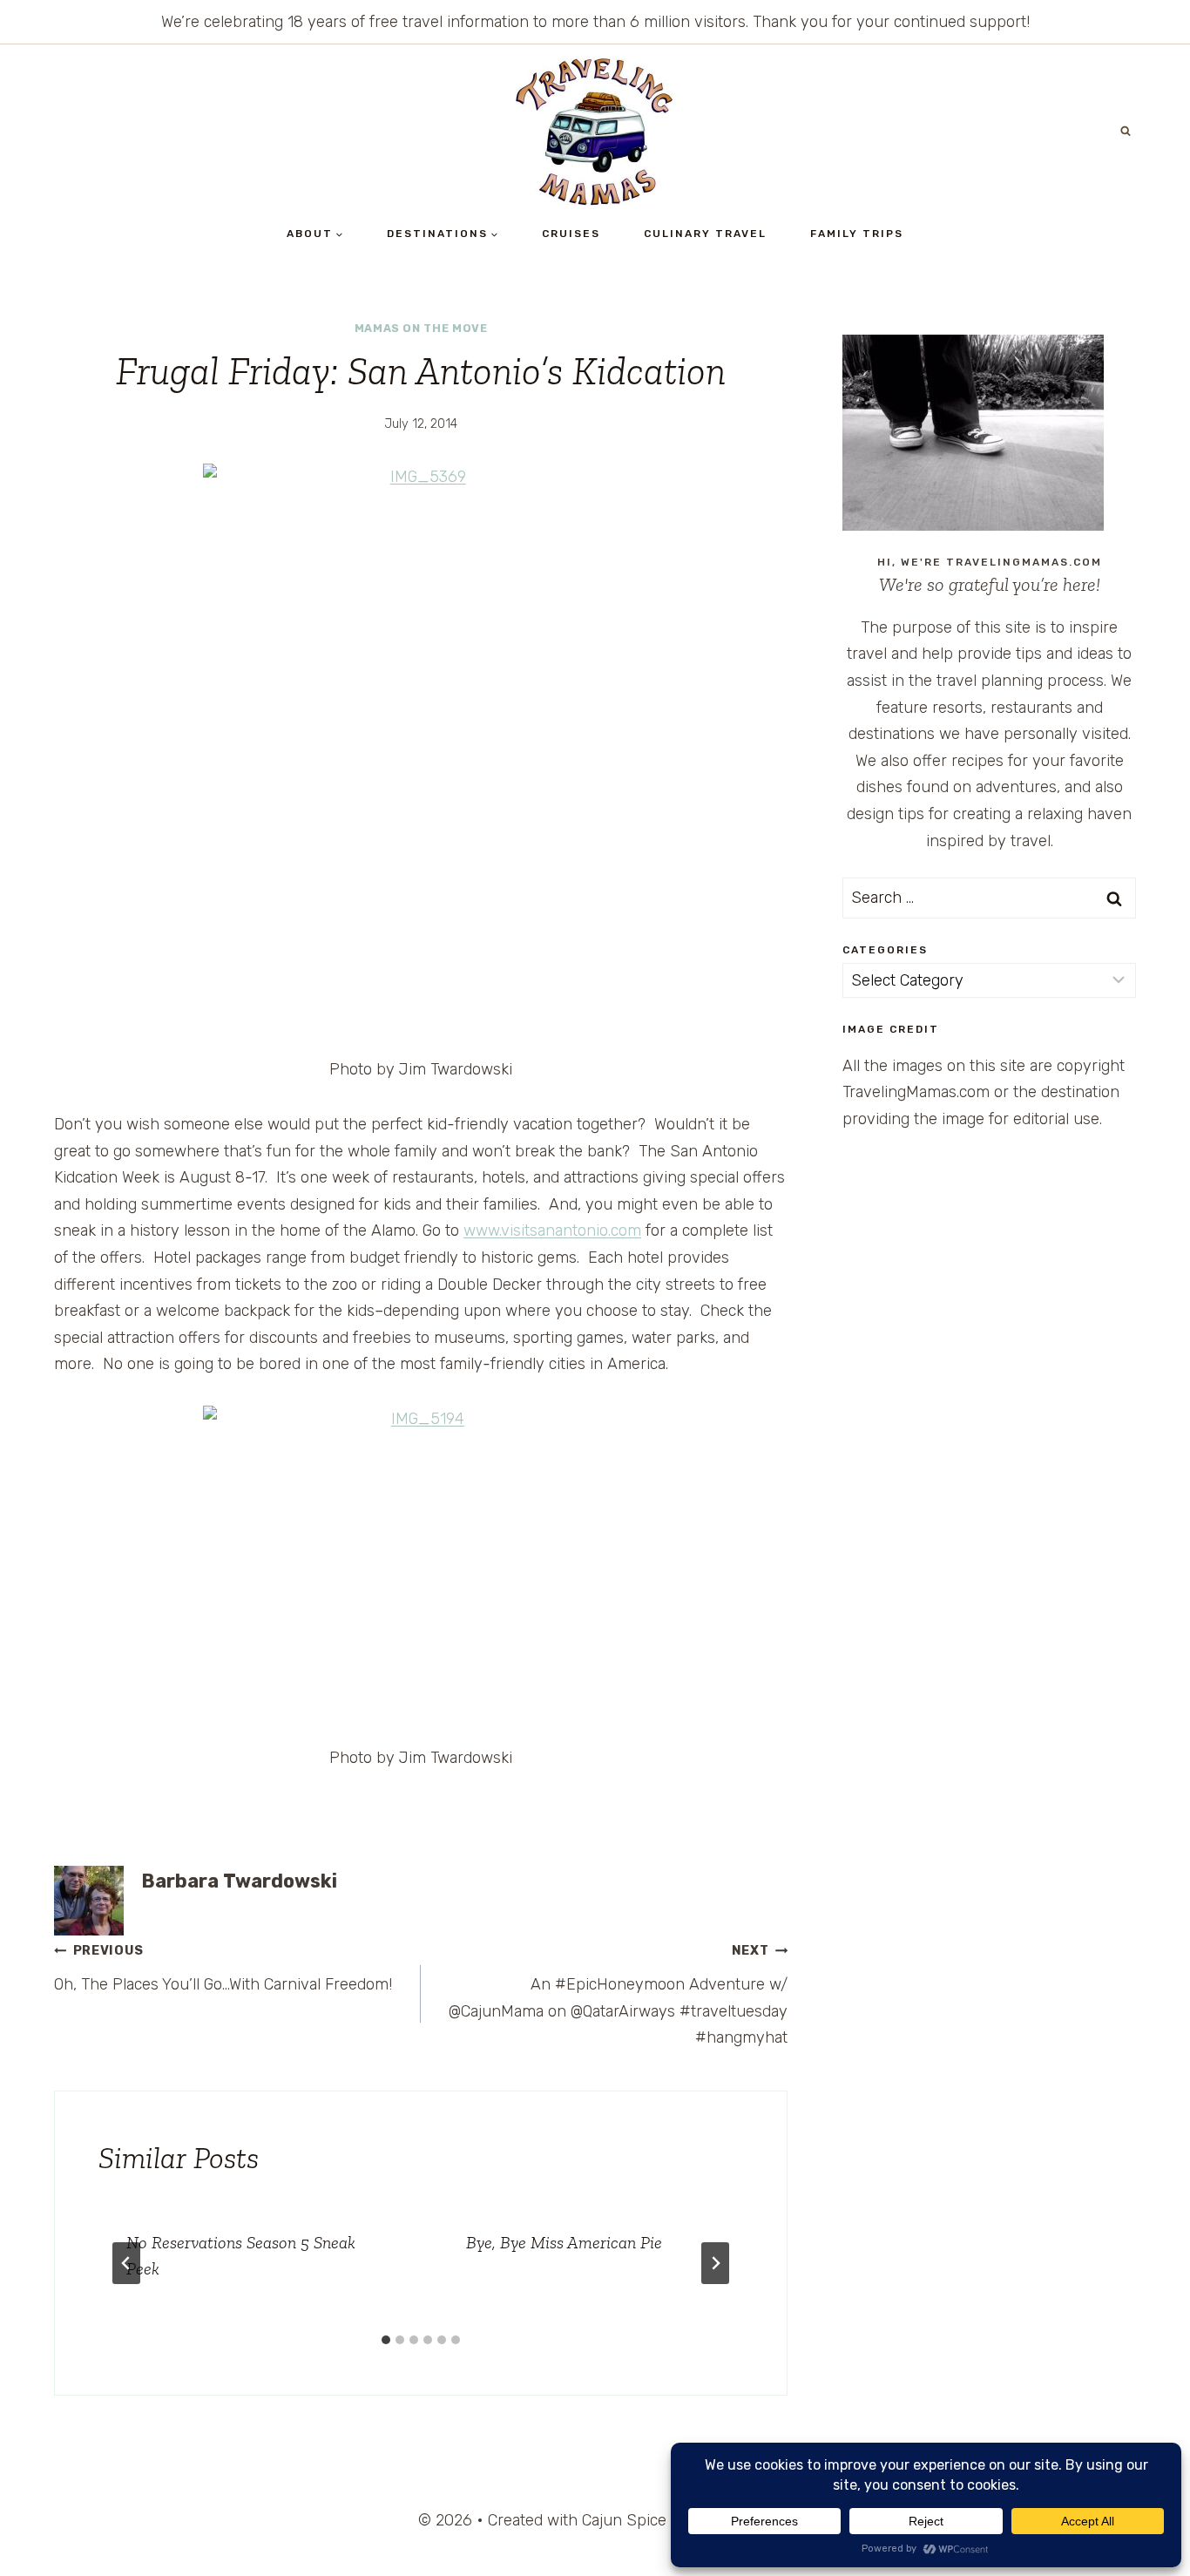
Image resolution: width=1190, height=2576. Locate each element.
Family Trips (857, 234)
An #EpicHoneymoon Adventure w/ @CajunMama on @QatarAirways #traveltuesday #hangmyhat (618, 1995)
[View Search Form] (1126, 132)
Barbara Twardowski (239, 1881)
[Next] (715, 2263)
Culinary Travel (705, 234)
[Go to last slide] (126, 2263)
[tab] (386, 2340)
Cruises (571, 234)
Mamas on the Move (421, 328)
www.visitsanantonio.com (552, 1230)
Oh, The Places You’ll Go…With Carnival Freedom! (223, 1969)
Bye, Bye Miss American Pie (564, 2242)
